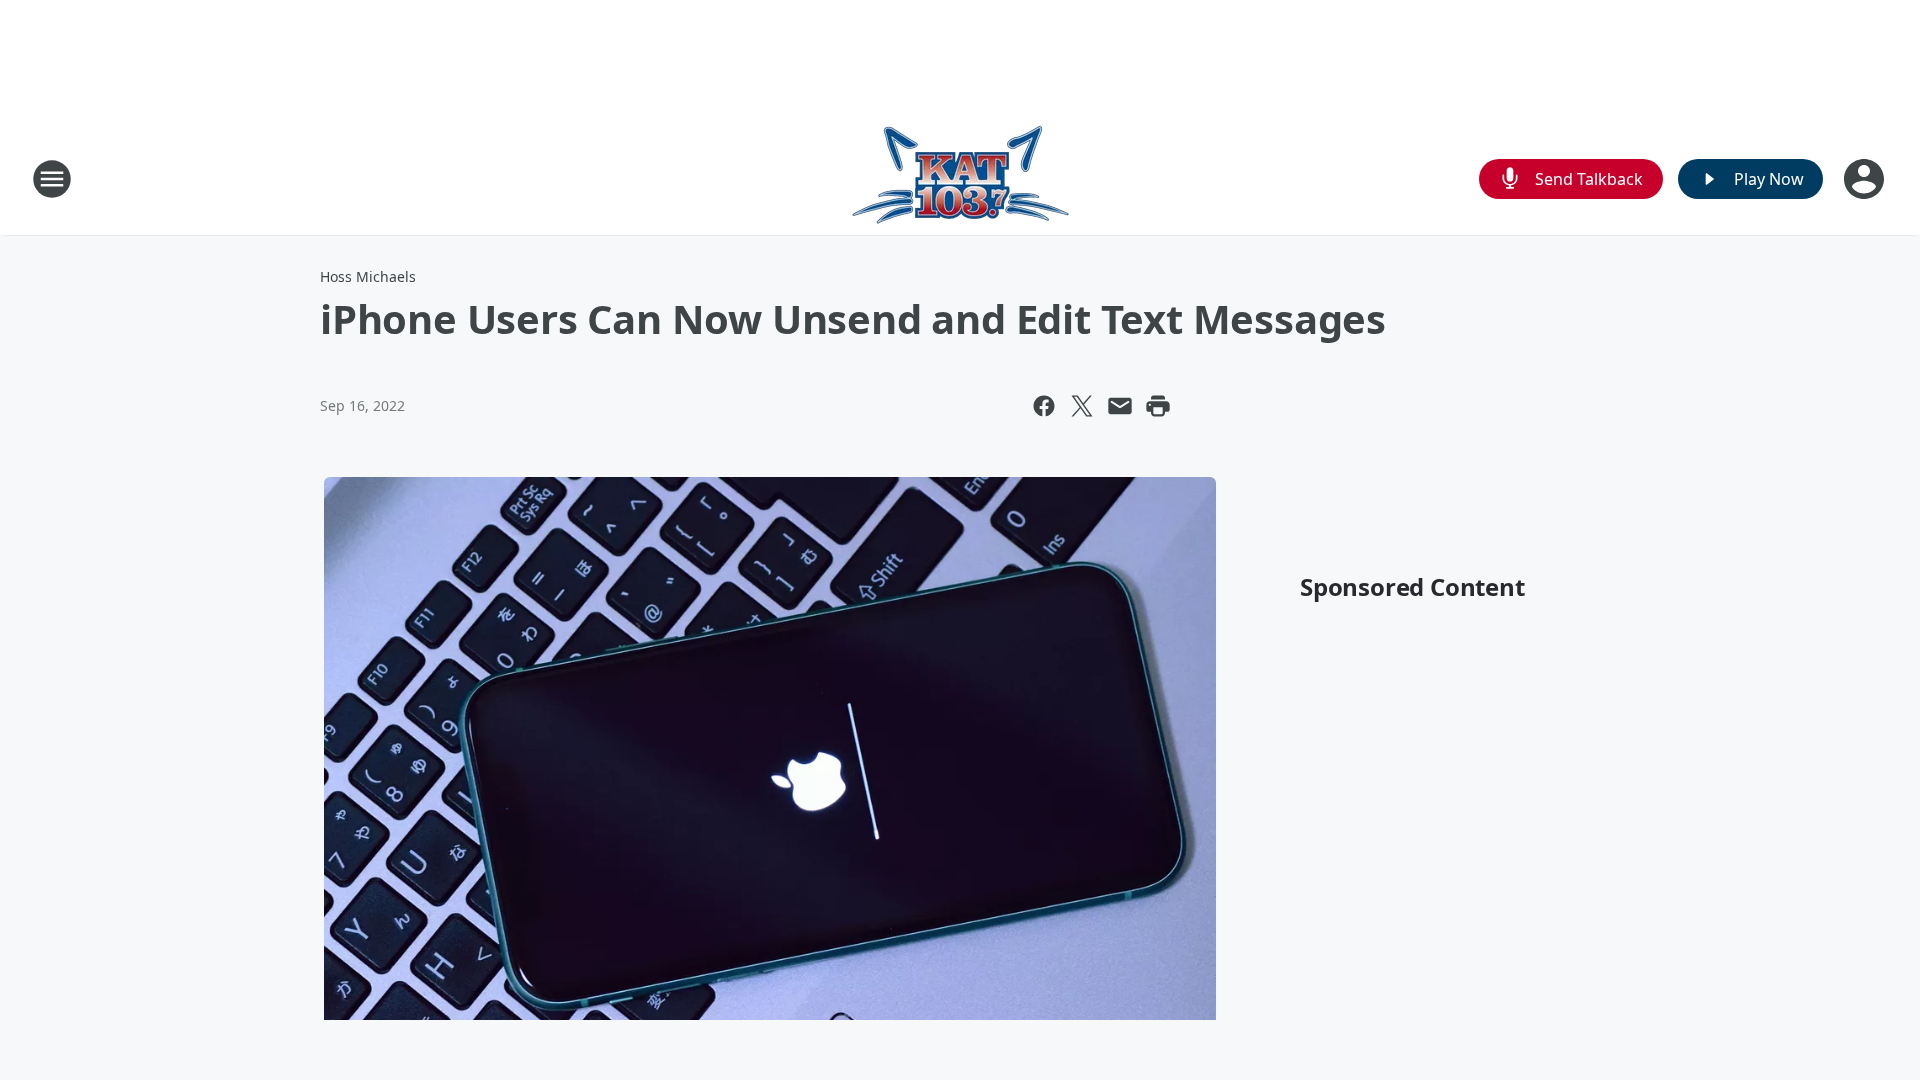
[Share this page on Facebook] (1044, 406)
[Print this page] (1158, 406)
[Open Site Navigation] (52, 179)
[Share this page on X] (1082, 406)
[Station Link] (960, 178)
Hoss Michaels (368, 276)
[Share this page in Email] (1120, 406)
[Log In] (1866, 179)
